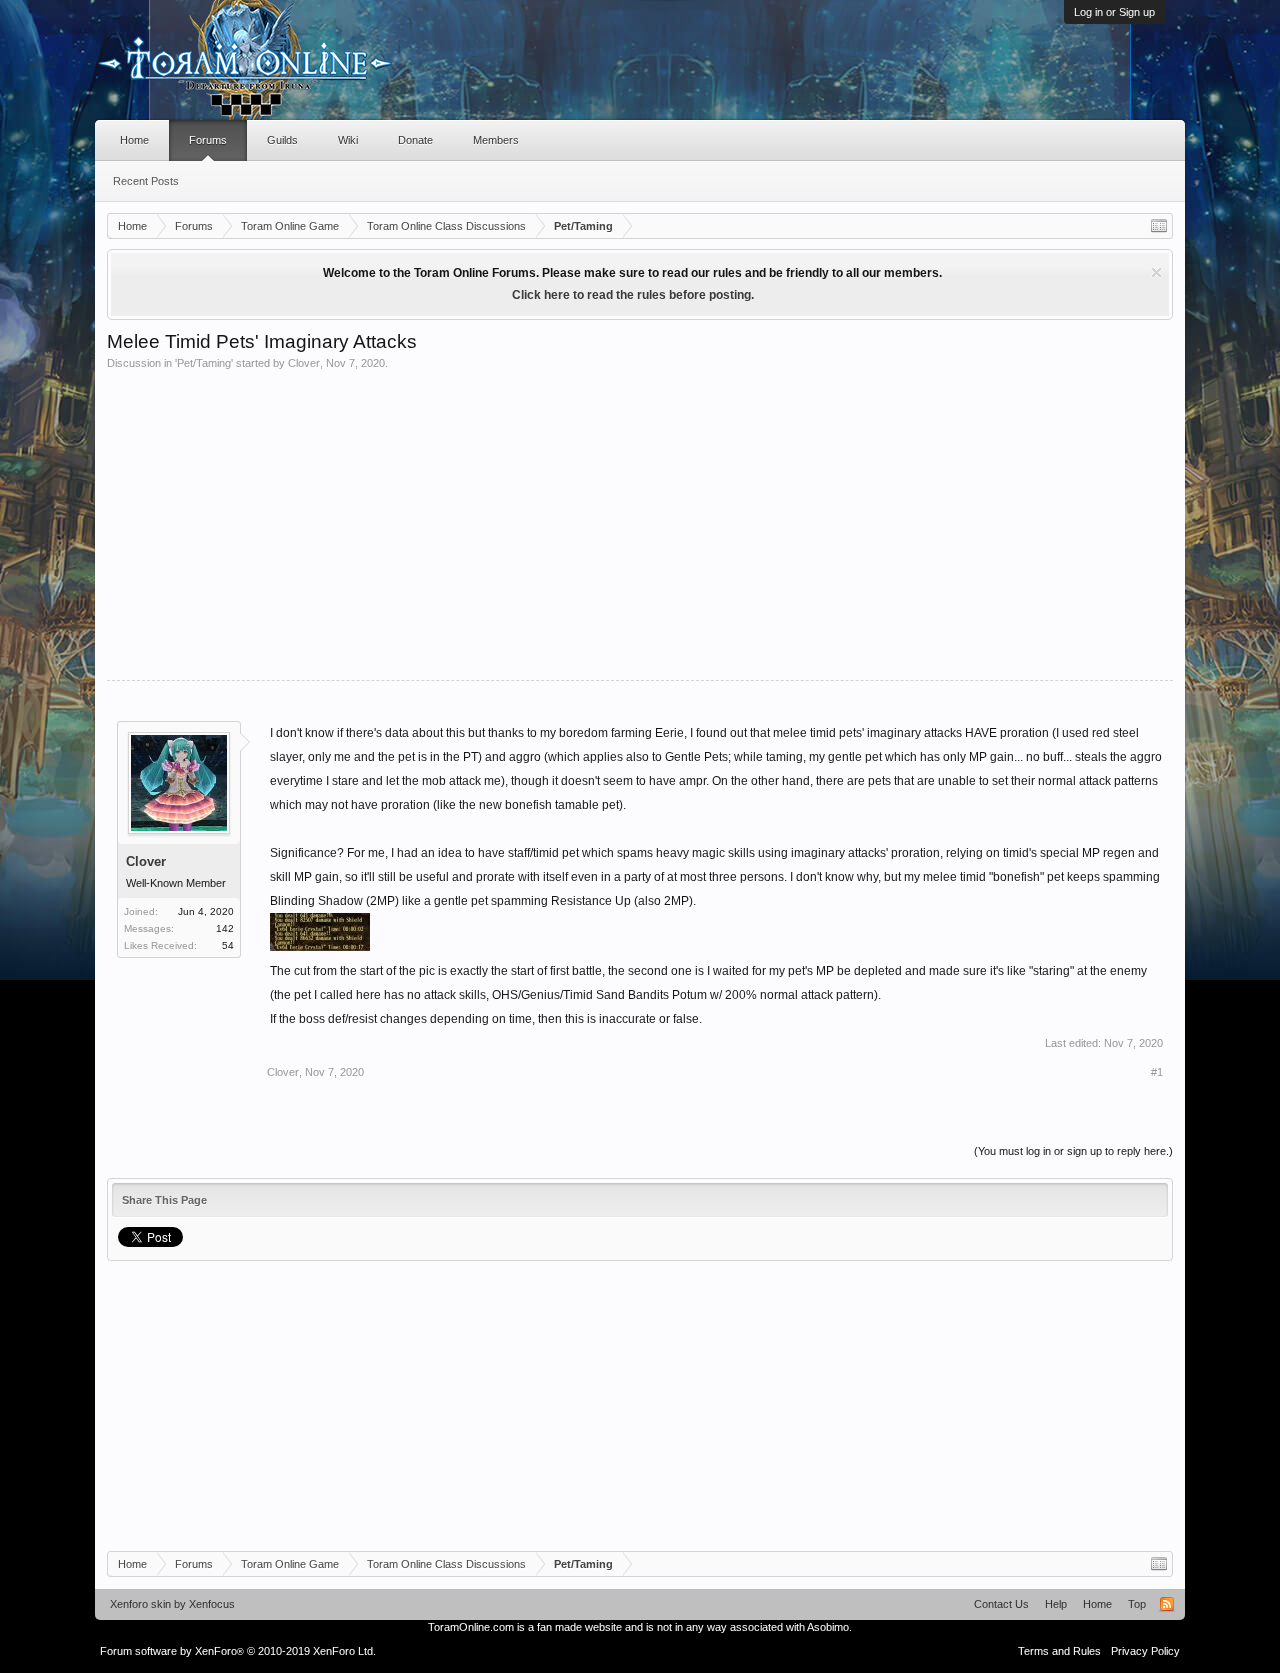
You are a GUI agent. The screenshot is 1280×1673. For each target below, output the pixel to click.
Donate (415, 140)
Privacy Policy (1145, 1651)
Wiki (348, 140)
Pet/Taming (204, 363)
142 (225, 928)
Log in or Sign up (1114, 12)
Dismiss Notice (1156, 272)
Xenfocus (212, 1604)
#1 (1157, 1072)
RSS (1167, 1604)
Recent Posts (146, 181)
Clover (304, 363)
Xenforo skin (140, 1604)
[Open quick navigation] (1159, 226)
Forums (208, 140)
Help (1056, 1604)
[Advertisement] (640, 520)
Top (1137, 1604)
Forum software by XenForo (238, 1651)
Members (496, 140)
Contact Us (1001, 1604)
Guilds (282, 140)
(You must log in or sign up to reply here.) (1073, 1151)
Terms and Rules (1059, 1651)
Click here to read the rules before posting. (633, 295)
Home (134, 140)
